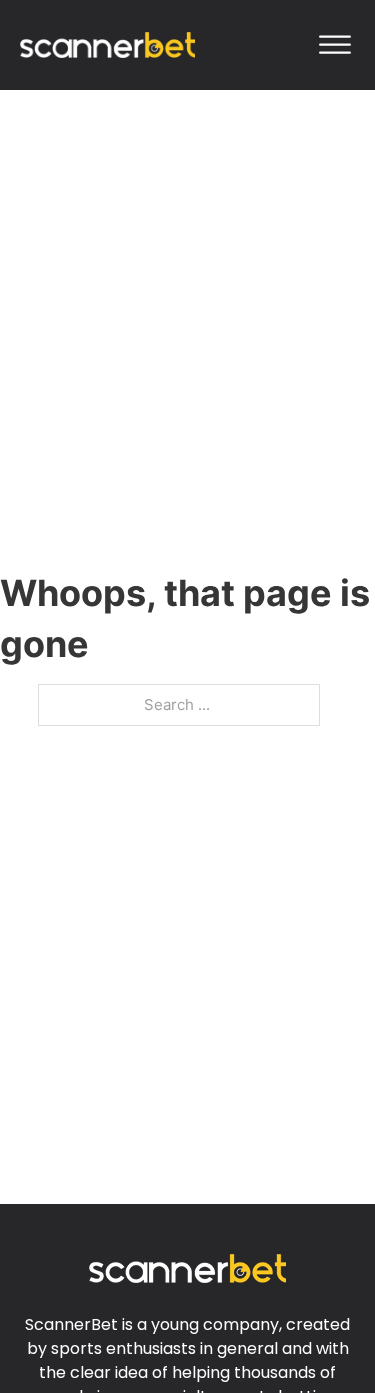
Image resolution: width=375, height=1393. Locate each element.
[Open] (335, 44)
